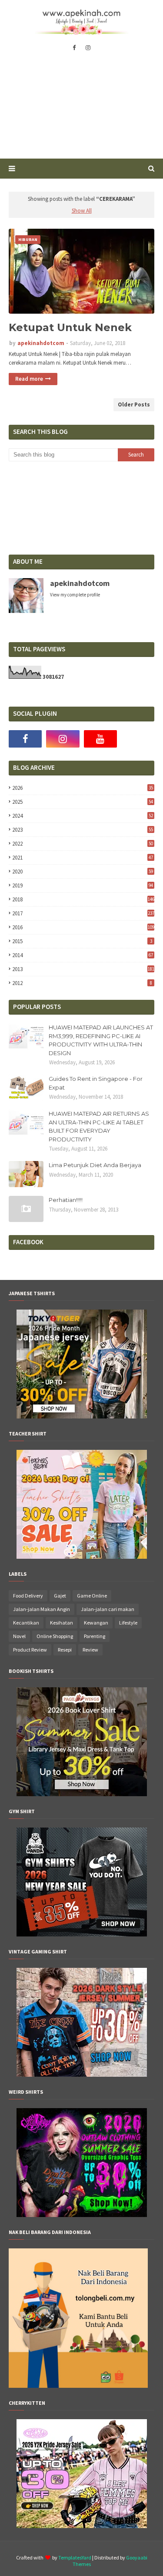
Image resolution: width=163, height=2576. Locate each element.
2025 (83, 802)
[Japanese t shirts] (82, 1416)
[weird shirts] (82, 2215)
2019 (83, 885)
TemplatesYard (75, 2557)
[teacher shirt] (82, 1557)
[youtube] (100, 739)
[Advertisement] (81, 111)
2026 (83, 788)
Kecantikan (26, 1623)
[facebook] (74, 48)
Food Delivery (28, 1596)
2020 (83, 872)
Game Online (92, 1596)
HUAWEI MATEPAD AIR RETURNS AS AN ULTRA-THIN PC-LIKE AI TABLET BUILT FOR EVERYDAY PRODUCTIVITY (99, 1126)
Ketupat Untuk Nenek (70, 327)
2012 (82, 983)
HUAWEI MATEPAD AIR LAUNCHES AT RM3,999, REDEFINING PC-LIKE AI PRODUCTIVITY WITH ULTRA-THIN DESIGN (101, 1040)
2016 (83, 927)
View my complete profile (75, 595)
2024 (83, 816)
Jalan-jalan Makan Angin (42, 1609)
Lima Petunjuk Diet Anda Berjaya (95, 1165)
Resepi (65, 1650)
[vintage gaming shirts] (82, 2075)
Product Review (30, 1650)
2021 (83, 858)
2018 (83, 899)
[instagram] (88, 48)
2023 (83, 830)
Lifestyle (128, 1623)
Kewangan (96, 1623)
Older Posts (134, 405)
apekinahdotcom (41, 343)
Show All (82, 211)
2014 (83, 955)
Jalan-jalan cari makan (108, 1609)
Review (90, 1650)
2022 (83, 844)
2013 (83, 969)
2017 (83, 913)
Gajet (60, 1596)
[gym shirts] (82, 1934)
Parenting (95, 1636)
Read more (29, 379)
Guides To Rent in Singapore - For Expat (96, 1083)
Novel (19, 1636)
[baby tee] (82, 2526)
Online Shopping (55, 1636)
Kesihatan (62, 1623)
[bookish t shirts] (82, 1794)
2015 (82, 941)
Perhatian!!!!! (66, 1200)
